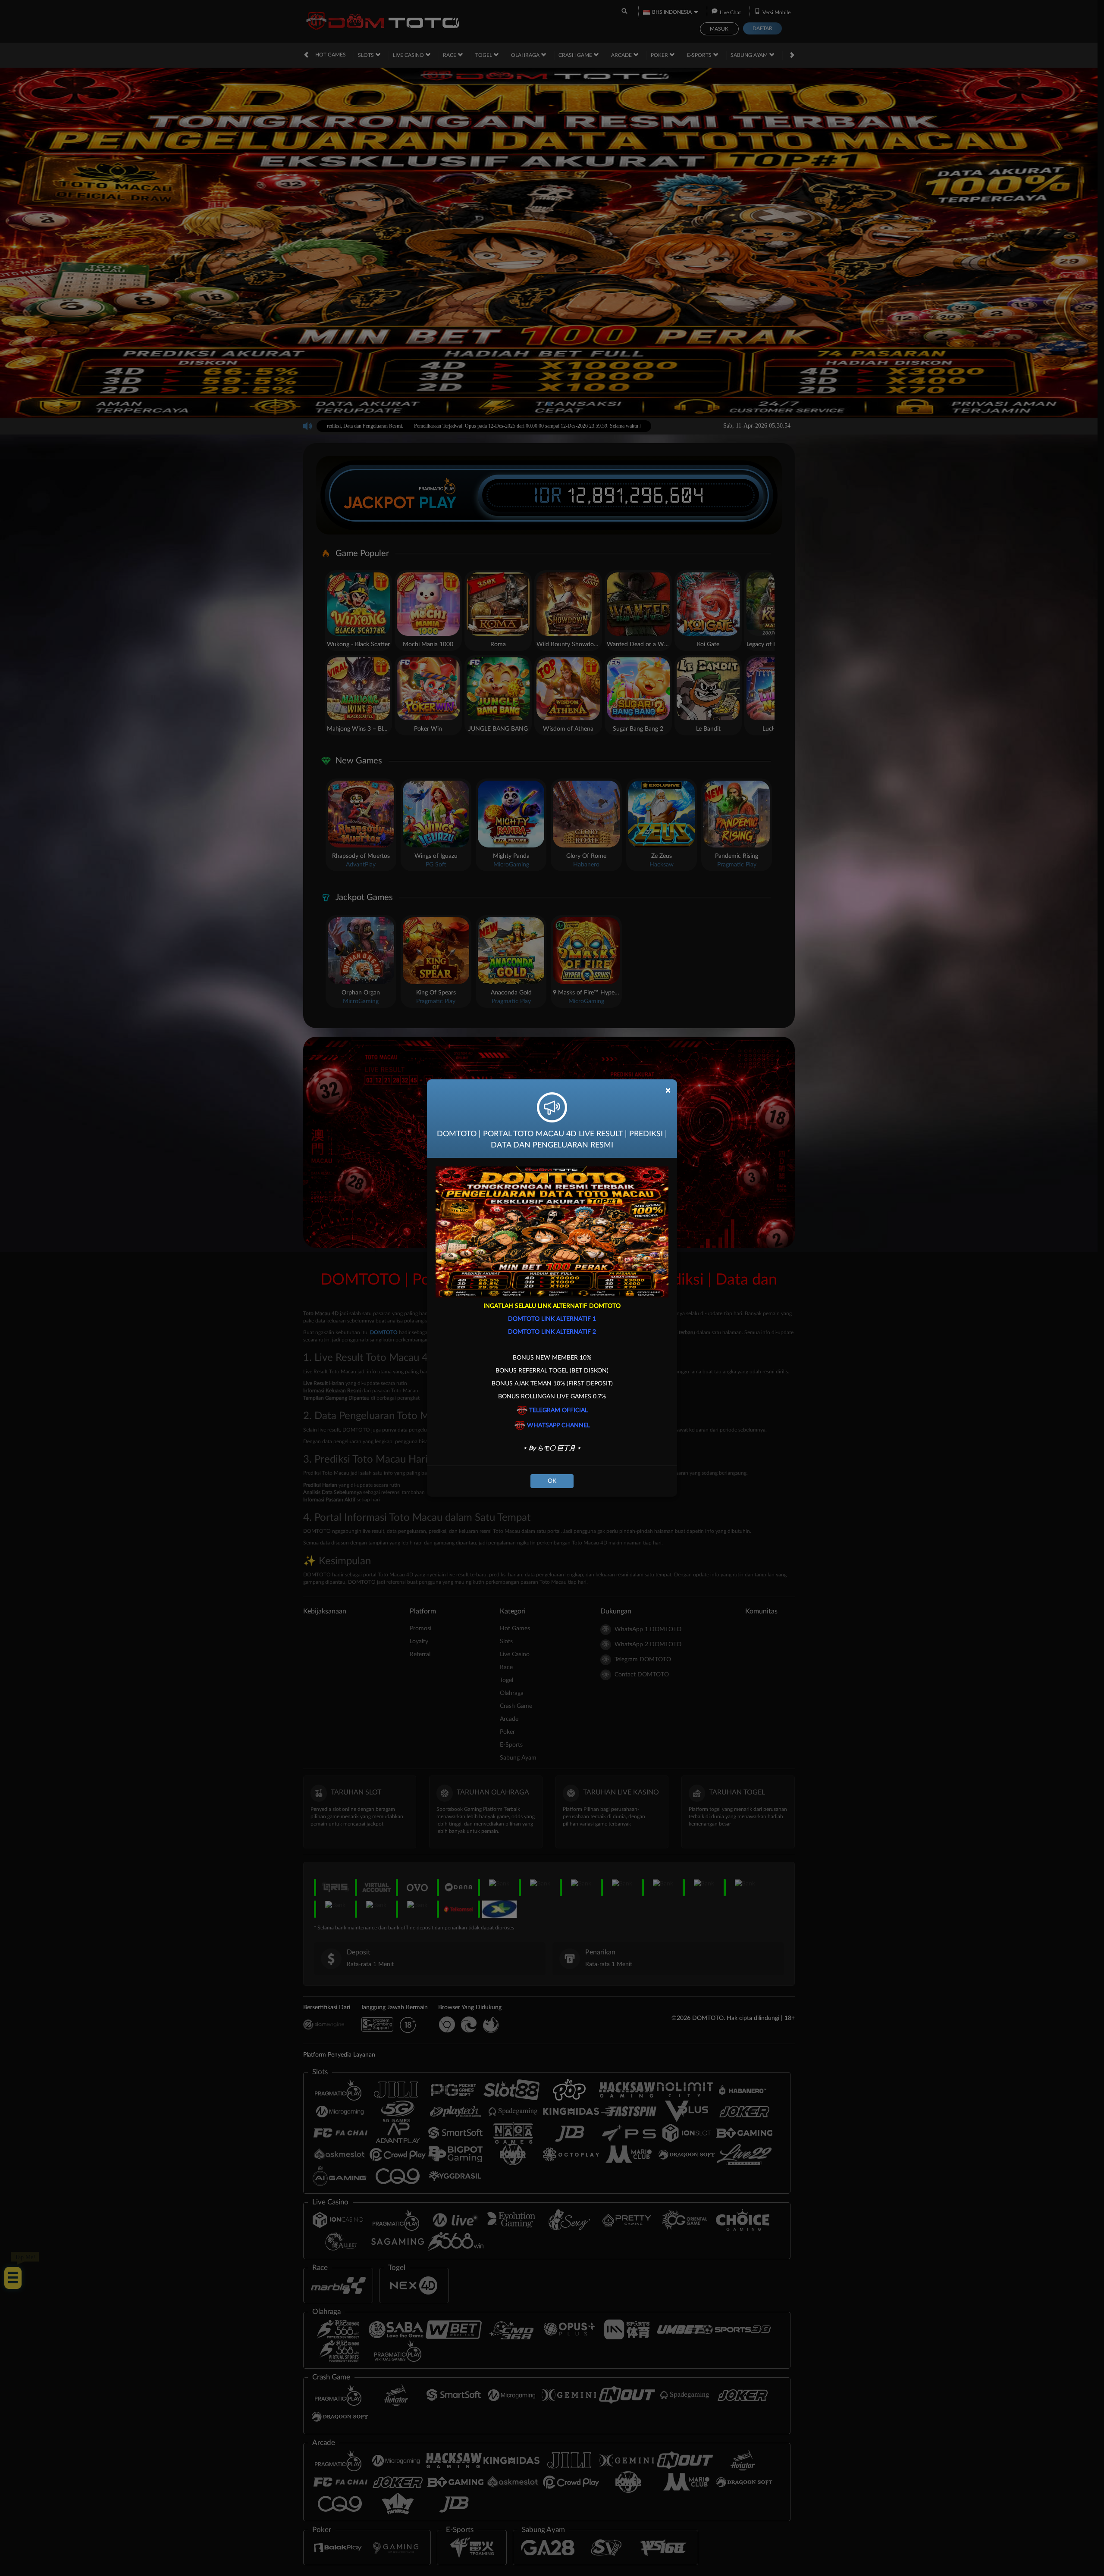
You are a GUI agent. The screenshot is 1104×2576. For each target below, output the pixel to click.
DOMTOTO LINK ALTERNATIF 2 (552, 1332)
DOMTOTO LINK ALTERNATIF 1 (552, 1319)
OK (552, 1481)
